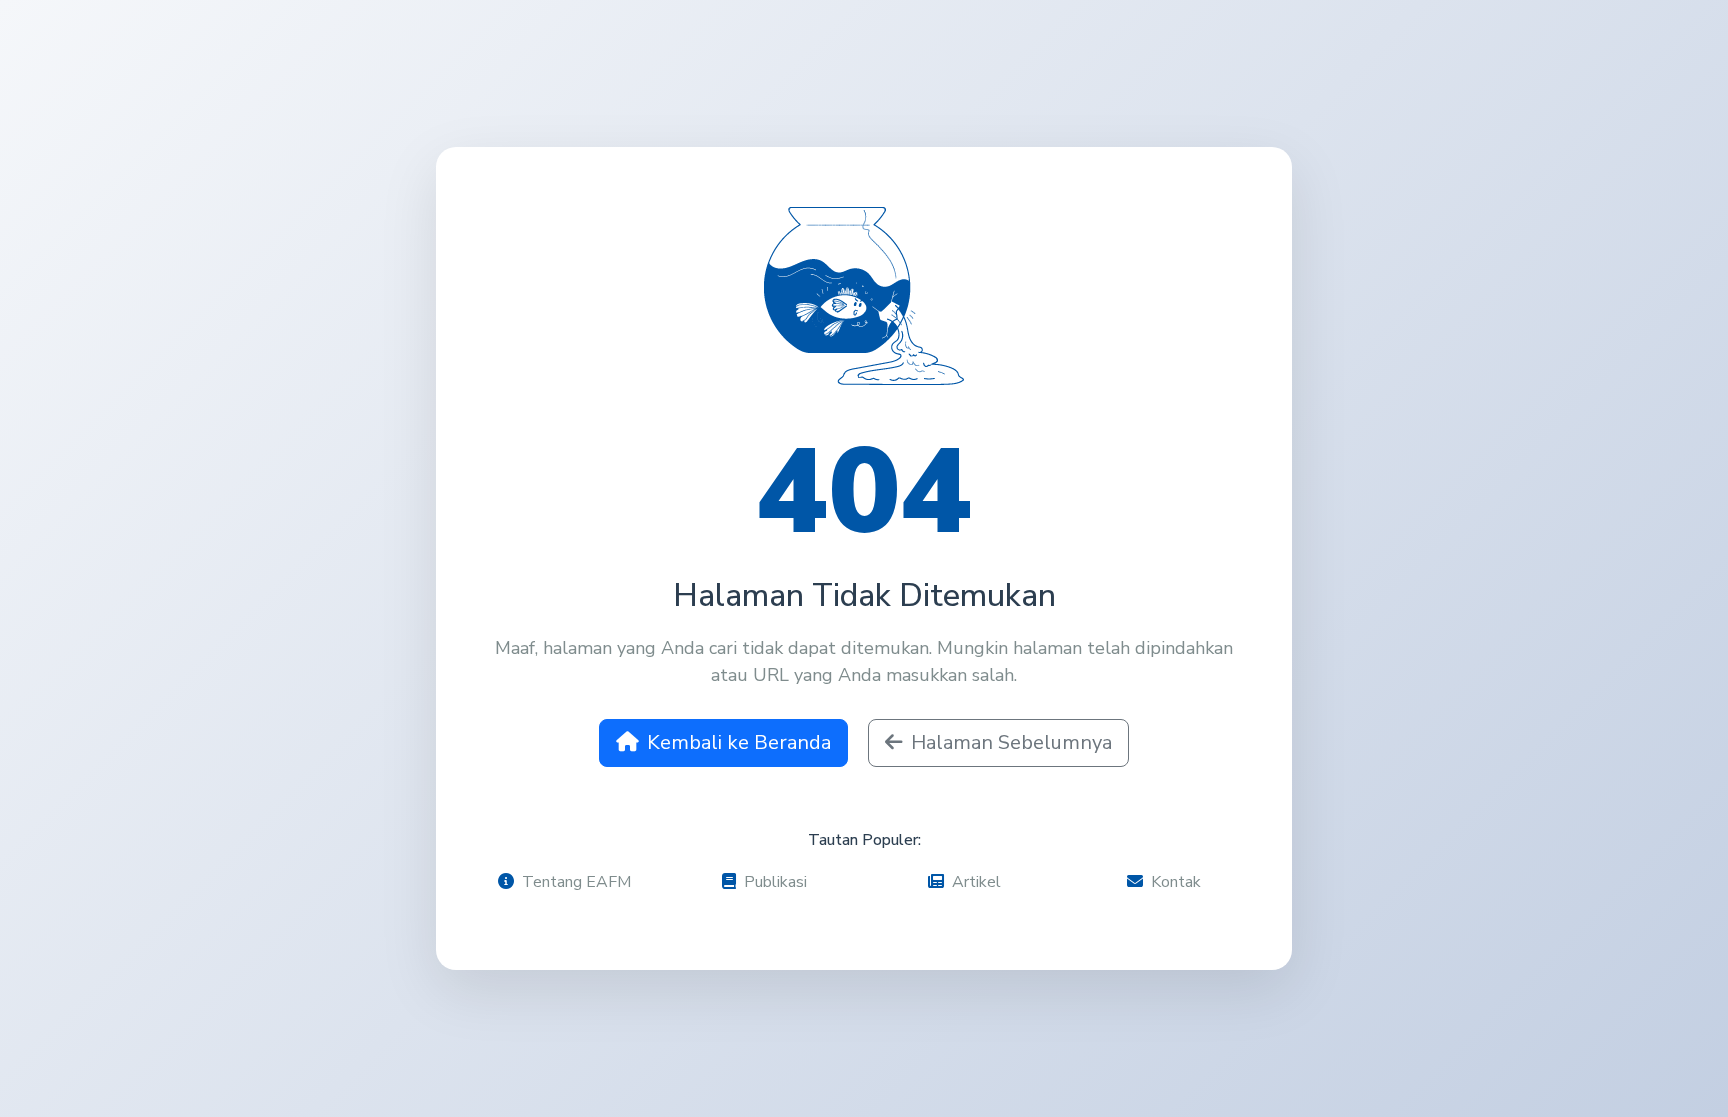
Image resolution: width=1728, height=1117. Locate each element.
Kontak (1176, 882)
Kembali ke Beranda (739, 742)
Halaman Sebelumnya (1011, 742)
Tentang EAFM (576, 882)
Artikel (976, 882)
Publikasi (775, 882)
